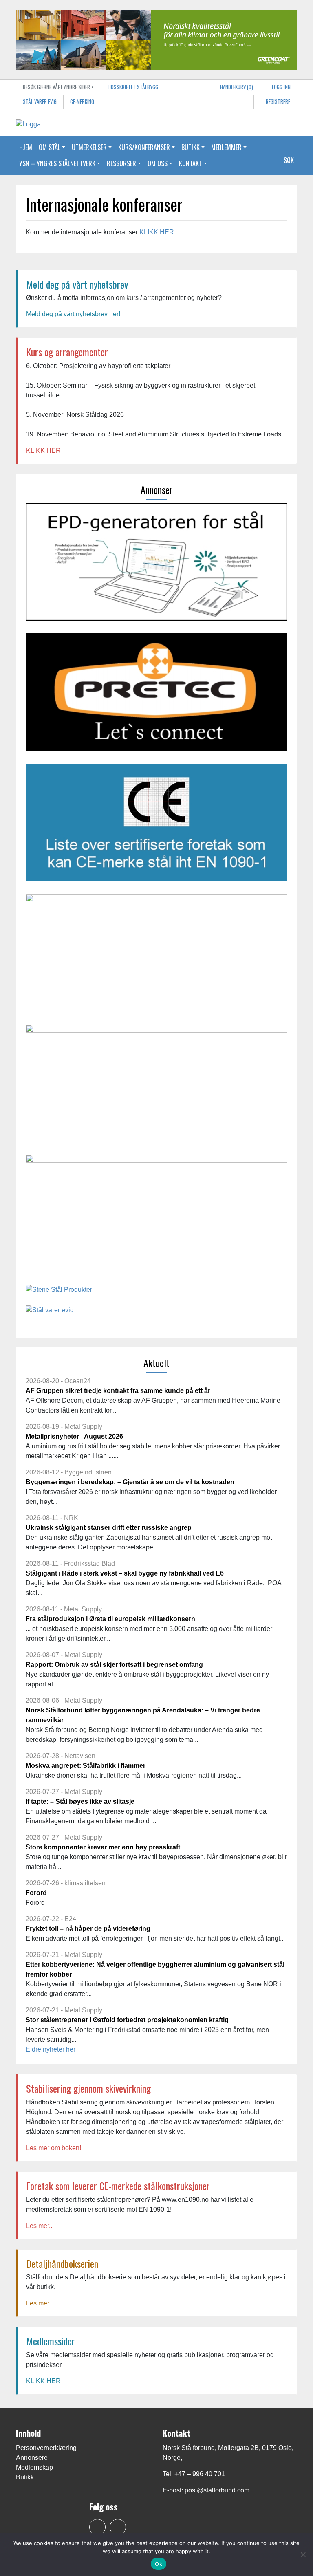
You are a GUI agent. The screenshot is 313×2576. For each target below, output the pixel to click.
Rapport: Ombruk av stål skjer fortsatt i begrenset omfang (114, 1665)
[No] (303, 2554)
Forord (36, 1893)
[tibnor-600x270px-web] (156, 1086)
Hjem (26, 147)
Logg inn (281, 87)
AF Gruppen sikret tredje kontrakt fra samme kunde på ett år (118, 1391)
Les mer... (40, 2226)
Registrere (277, 102)
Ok (159, 2564)
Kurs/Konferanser (144, 147)
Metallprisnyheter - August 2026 (74, 1436)
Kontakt (191, 163)
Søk (289, 160)
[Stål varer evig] (50, 1313)
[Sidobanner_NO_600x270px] (156, 1216)
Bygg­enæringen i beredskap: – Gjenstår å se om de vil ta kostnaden (130, 1482)
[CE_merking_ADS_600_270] (156, 825)
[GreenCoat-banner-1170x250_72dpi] (156, 39)
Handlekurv (236, 87)
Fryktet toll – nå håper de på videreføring (88, 1929)
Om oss (158, 163)
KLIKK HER (157, 232)
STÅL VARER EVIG (40, 102)
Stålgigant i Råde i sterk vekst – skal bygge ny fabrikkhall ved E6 (125, 1573)
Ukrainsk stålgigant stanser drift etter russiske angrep (109, 1528)
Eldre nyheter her (51, 2049)
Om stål (50, 147)
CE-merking (82, 102)
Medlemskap (34, 2467)
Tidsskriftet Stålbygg (132, 87)
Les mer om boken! (54, 2148)
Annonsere (32, 2458)
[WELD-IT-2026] (156, 955)
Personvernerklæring (46, 2448)
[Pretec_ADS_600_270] (156, 695)
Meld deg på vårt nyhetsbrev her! (73, 314)
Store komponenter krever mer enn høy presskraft (103, 1847)
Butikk (191, 147)
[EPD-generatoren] (156, 565)
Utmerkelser (89, 147)
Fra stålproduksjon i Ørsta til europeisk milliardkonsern (110, 1619)
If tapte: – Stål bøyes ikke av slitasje (80, 1801)
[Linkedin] (118, 2527)
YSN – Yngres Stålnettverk (57, 163)
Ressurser (121, 163)
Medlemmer (226, 147)
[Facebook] (97, 2527)
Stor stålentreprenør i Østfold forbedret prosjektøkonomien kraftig (127, 2020)
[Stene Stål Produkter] (59, 1293)
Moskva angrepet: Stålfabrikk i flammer (86, 1766)
